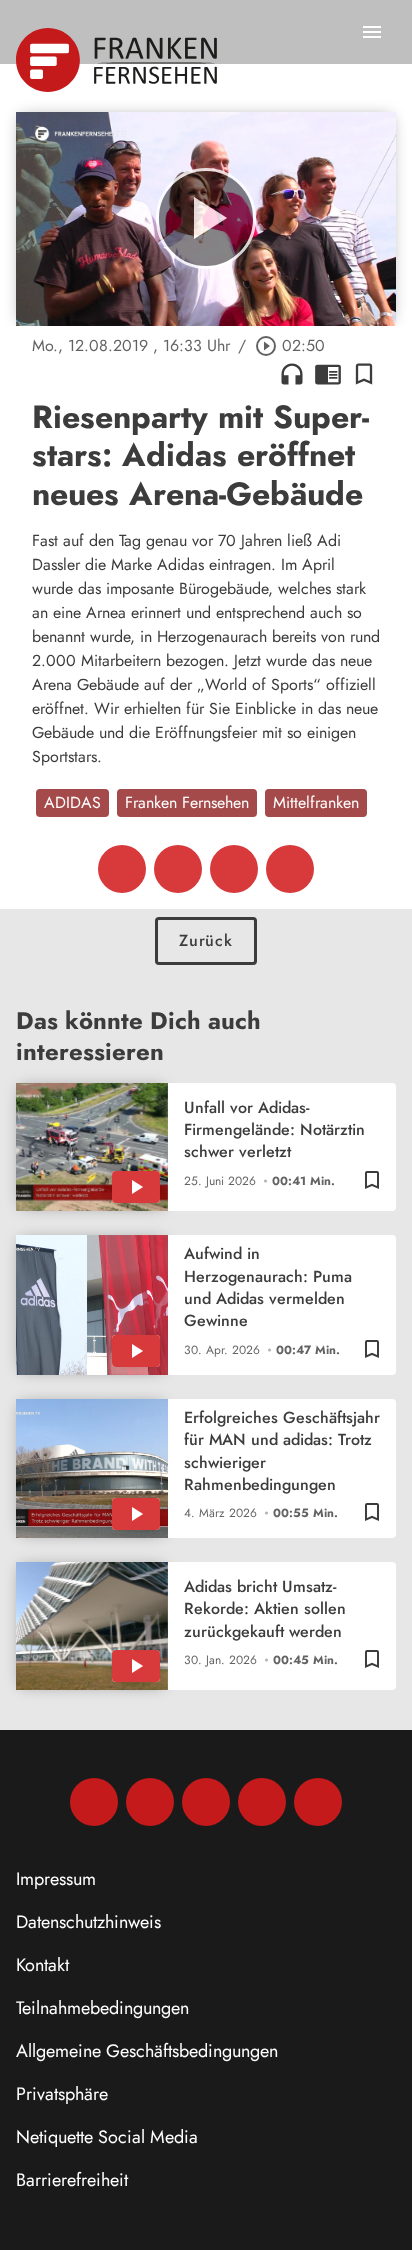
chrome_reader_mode (328, 374)
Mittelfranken (316, 802)
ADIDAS (72, 802)
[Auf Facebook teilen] (122, 869)
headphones (292, 374)
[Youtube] (206, 1802)
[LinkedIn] (262, 1802)
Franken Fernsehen (187, 802)
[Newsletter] (318, 1802)
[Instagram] (150, 1802)
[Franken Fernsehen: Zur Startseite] (118, 60)
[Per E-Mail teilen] (290, 869)
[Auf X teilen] (178, 869)
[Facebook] (94, 1802)
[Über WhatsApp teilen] (234, 869)
